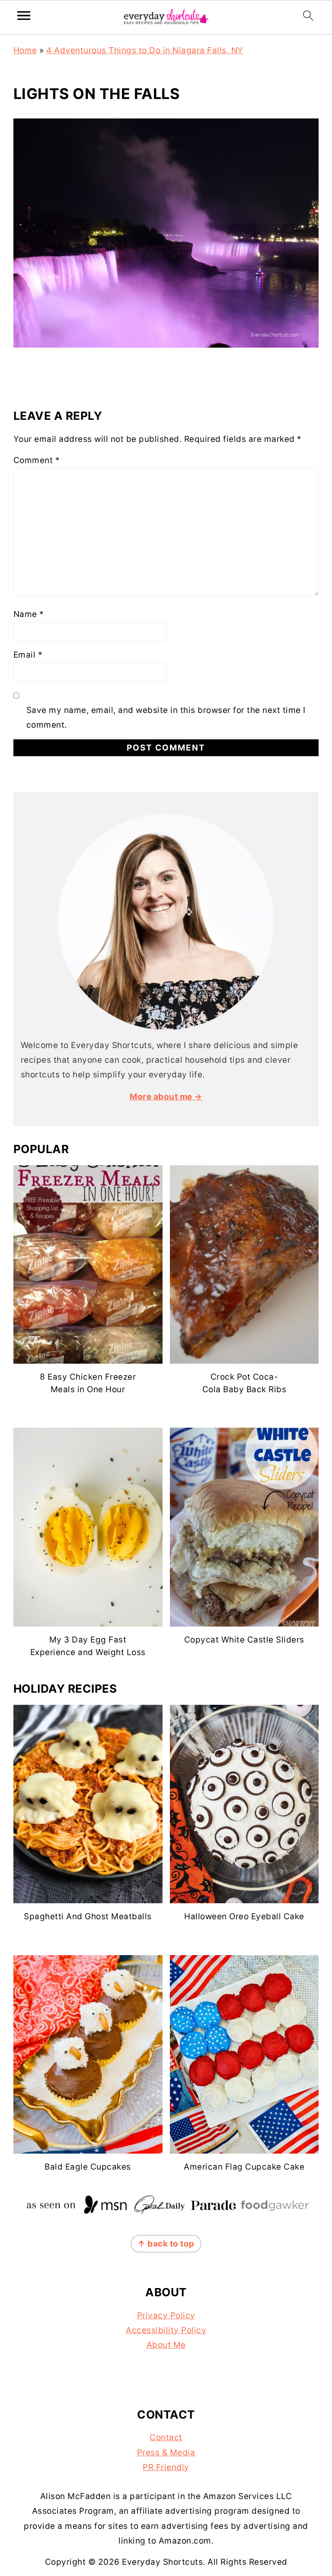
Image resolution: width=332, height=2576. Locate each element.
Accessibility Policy (166, 2330)
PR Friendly (166, 2467)
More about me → (166, 1097)
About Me (166, 2345)
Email (28, 655)
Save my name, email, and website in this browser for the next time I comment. (166, 718)
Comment (37, 460)
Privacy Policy (166, 2316)
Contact (166, 2437)
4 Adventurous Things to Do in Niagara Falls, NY (145, 50)
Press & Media (166, 2453)
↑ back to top (166, 2244)
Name (29, 614)
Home (25, 50)
